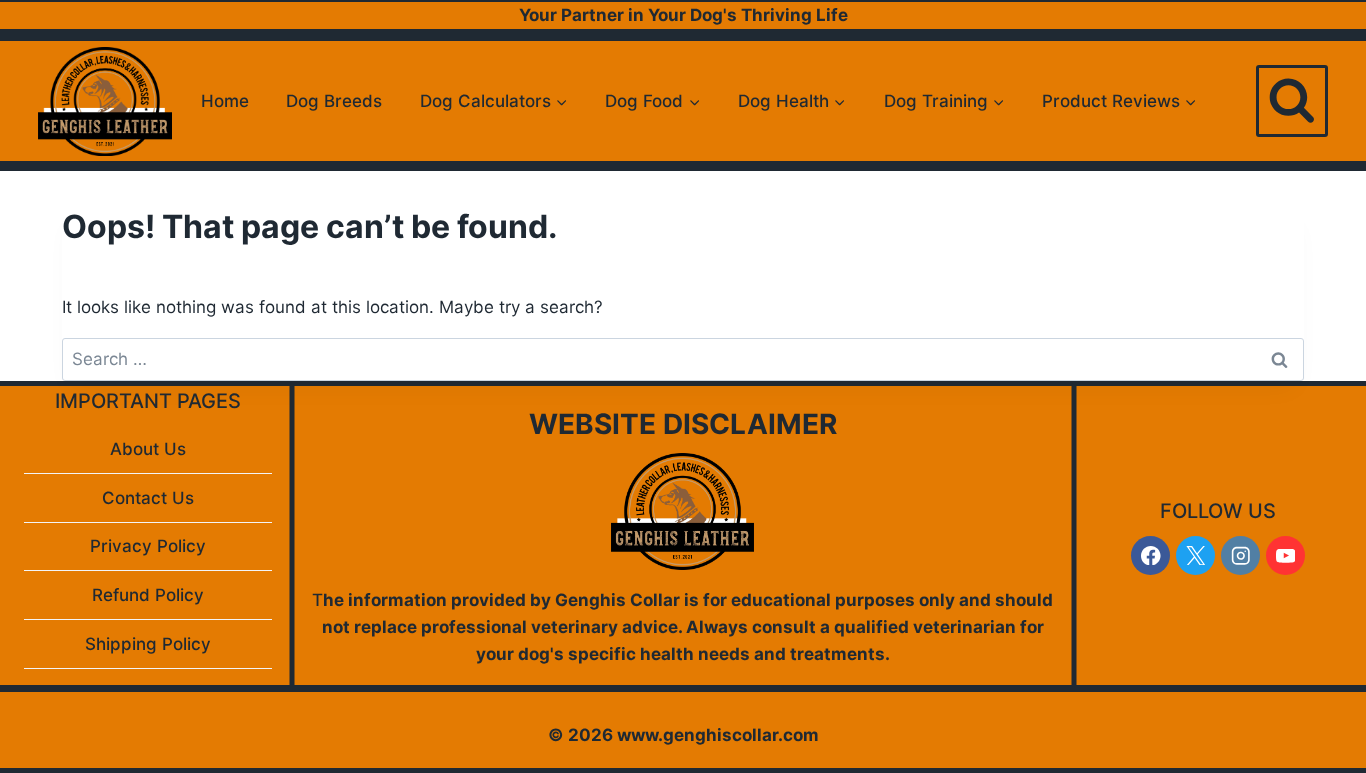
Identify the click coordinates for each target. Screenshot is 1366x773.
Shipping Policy (148, 644)
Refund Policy (148, 595)
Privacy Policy (148, 546)
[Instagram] (1240, 555)
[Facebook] (1150, 555)
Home (225, 101)
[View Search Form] (1292, 101)
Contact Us (148, 498)
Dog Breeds (334, 101)
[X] (1195, 555)
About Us (148, 449)
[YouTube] (1285, 555)
